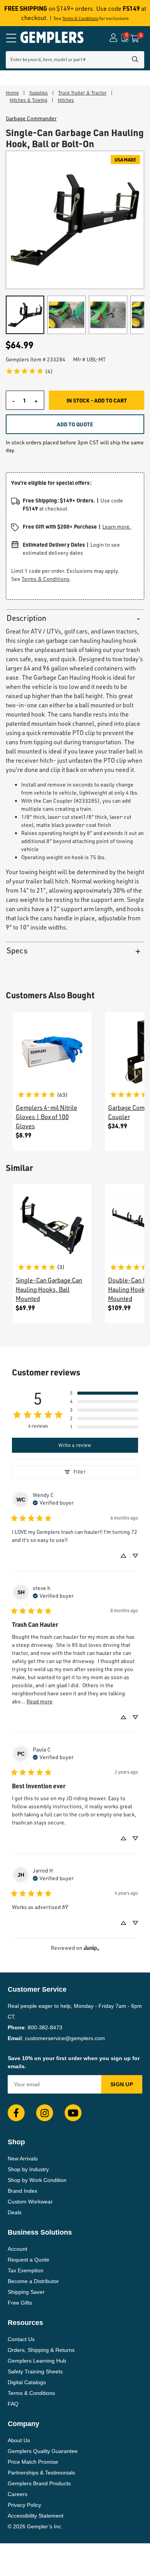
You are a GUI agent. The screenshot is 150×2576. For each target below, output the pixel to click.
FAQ (13, 2404)
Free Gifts (20, 2303)
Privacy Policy (24, 2505)
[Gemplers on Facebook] (16, 2113)
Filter (80, 1472)
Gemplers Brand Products (39, 2483)
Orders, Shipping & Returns (41, 2350)
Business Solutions (40, 2232)
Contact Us (21, 2339)
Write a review (75, 1445)
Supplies (38, 93)
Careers (17, 2494)
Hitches (66, 100)
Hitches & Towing (28, 100)
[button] (104, 1393)
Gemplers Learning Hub (37, 2361)
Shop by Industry (28, 2169)
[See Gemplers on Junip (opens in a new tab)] (92, 1948)
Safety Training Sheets (35, 2371)
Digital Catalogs (27, 2382)
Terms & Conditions (80, 18)
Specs (17, 950)
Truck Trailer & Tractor (82, 93)
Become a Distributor (33, 2281)
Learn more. (117, 526)
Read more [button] (40, 1701)
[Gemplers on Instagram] (45, 2113)
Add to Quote (75, 424)
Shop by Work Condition (37, 2180)
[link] (29, 371)
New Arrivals (23, 2159)
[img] (53, 1502)
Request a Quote (28, 2260)
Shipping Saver (26, 2292)
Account (17, 2249)
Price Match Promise (33, 2462)
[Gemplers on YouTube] (73, 2113)
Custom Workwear (30, 2202)
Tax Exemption (26, 2270)
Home (12, 93)
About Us (19, 2440)
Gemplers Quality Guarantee (43, 2451)
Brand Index (22, 2191)
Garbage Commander (31, 118)
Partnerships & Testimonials (41, 2473)
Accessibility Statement (36, 2516)
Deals (15, 2212)
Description (26, 618)
